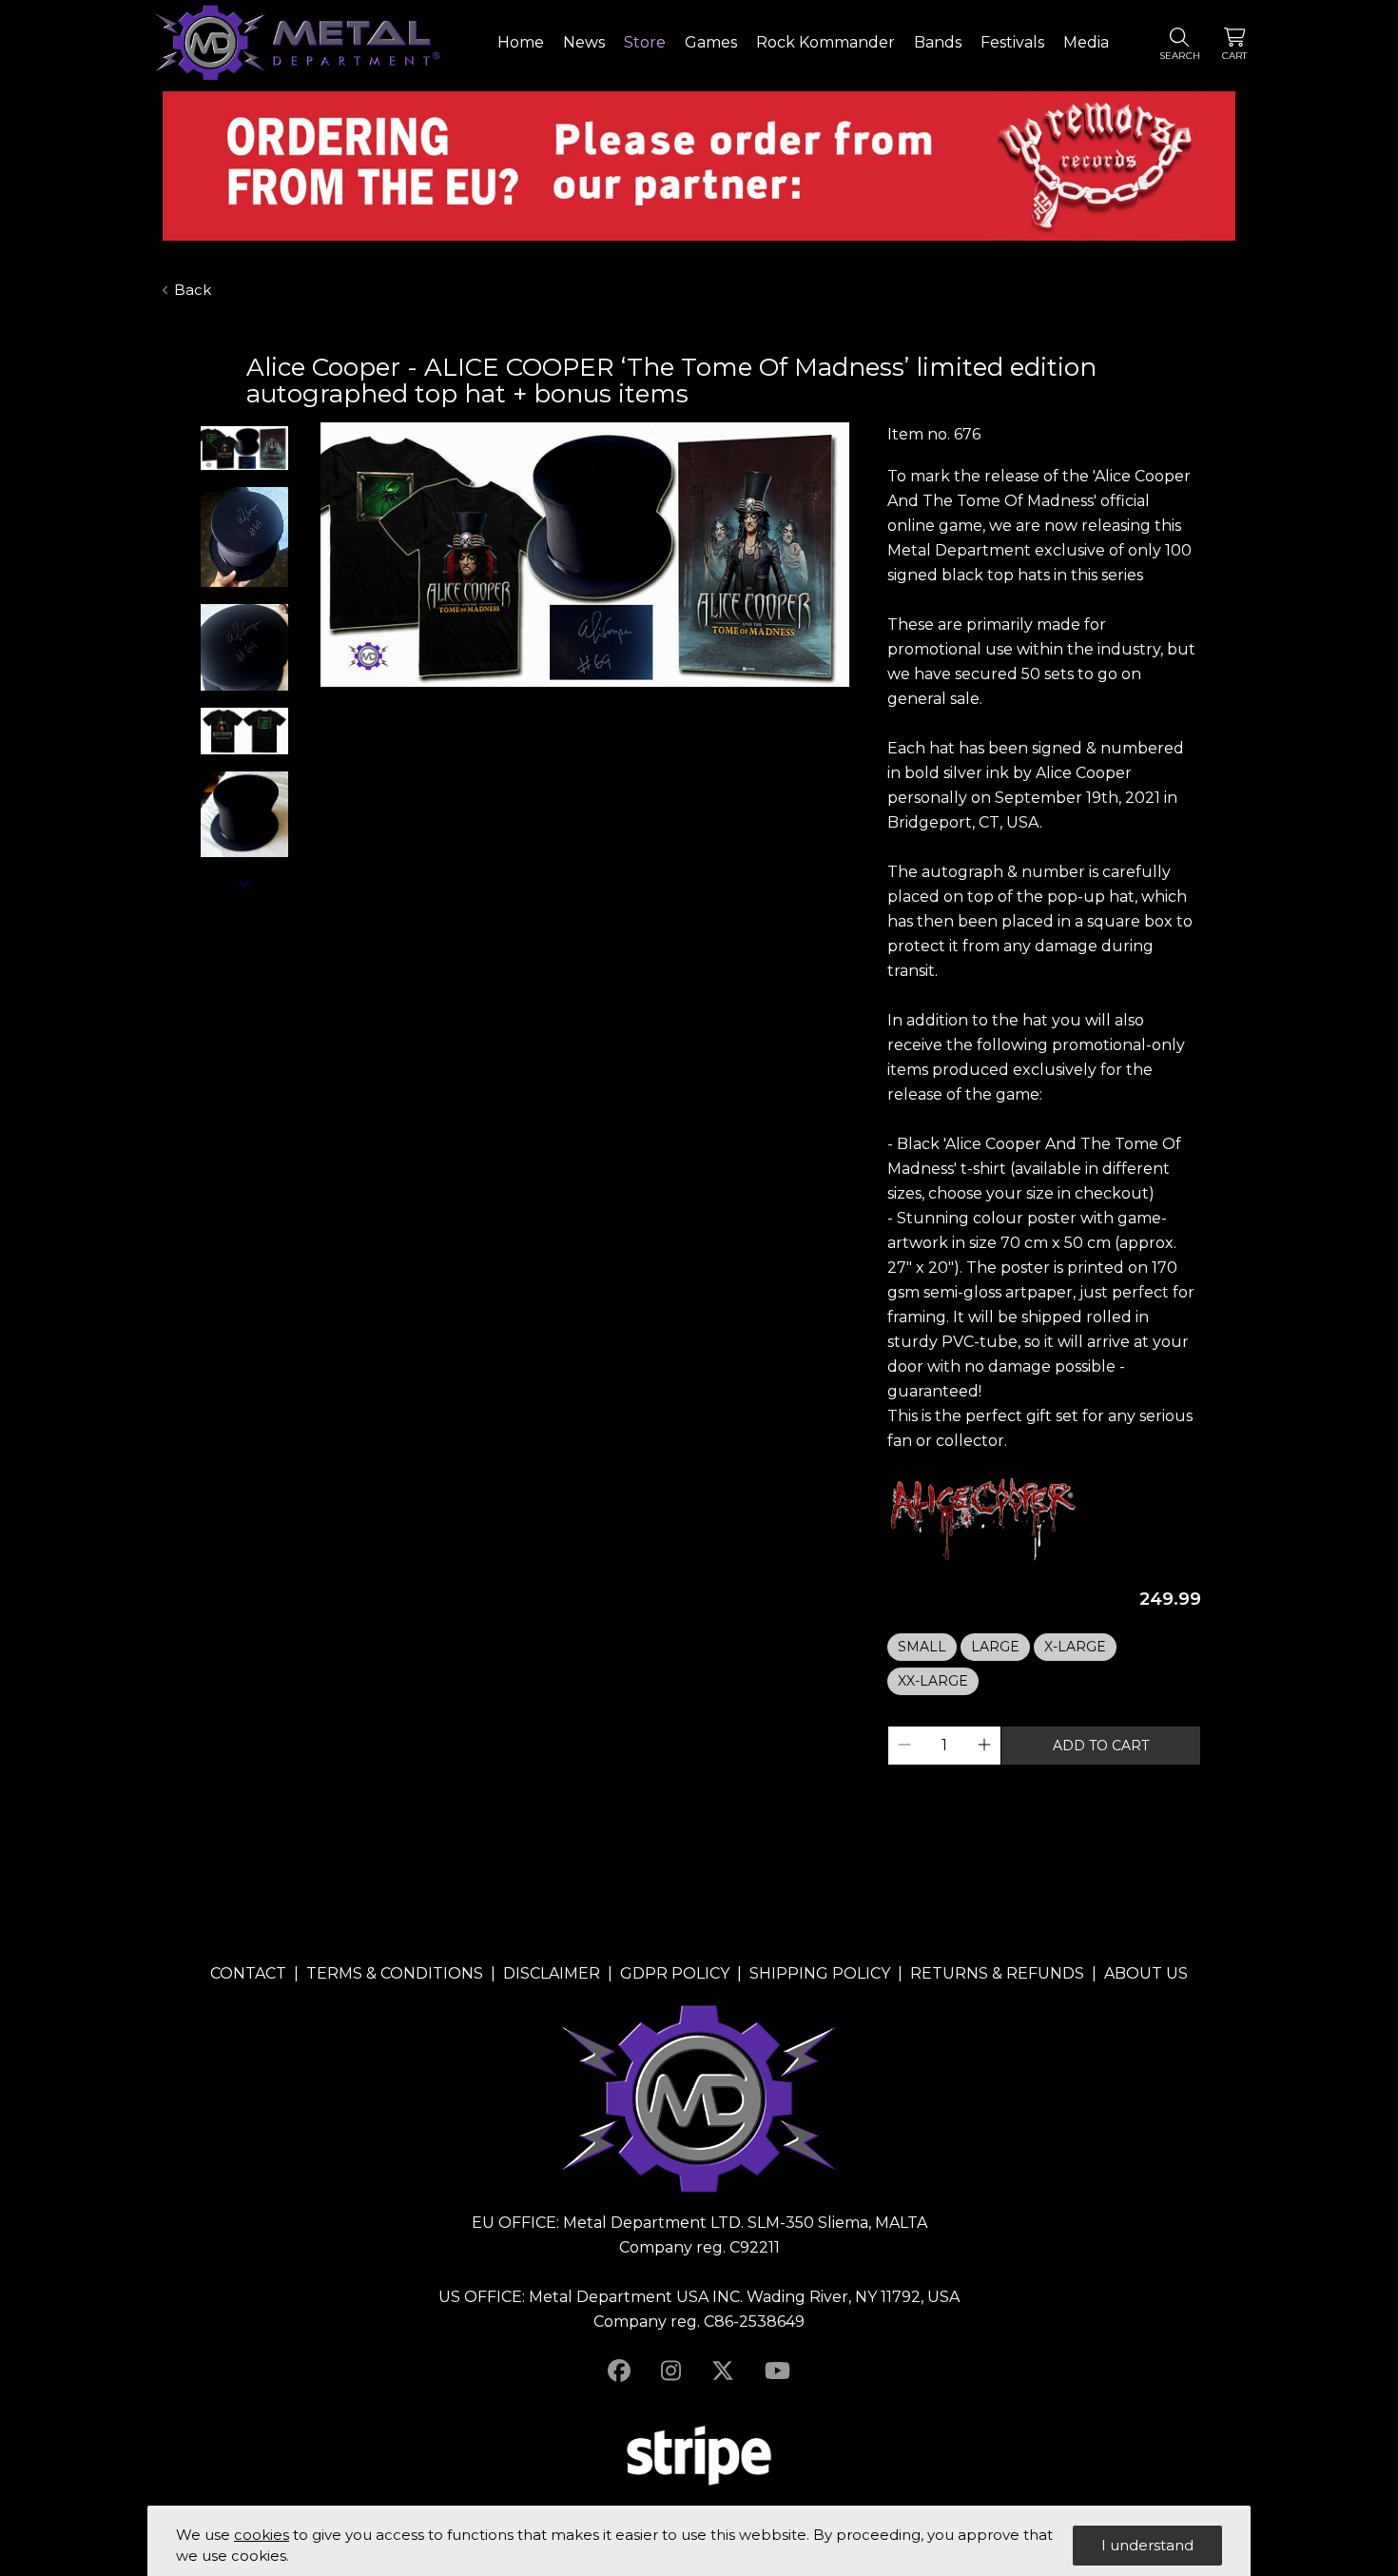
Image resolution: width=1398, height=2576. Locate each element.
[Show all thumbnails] (244, 883)
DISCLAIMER (552, 1973)
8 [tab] (632, 704)
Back (193, 290)
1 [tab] (499, 704)
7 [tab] (613, 704)
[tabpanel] (585, 556)
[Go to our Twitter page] (723, 2371)
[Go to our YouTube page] (777, 2371)
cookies (262, 2535)
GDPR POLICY (675, 1973)
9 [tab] (651, 704)
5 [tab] (575, 704)
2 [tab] (518, 704)
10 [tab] (670, 704)
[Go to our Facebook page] (619, 2371)
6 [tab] (594, 704)
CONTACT (248, 1973)
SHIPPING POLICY (820, 1973)
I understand (1147, 2545)
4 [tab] (556, 704)
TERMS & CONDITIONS (395, 1973)
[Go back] (214, 373)
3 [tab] (537, 704)
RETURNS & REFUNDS (997, 1973)
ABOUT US (1146, 1973)
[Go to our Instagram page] (671, 2371)
